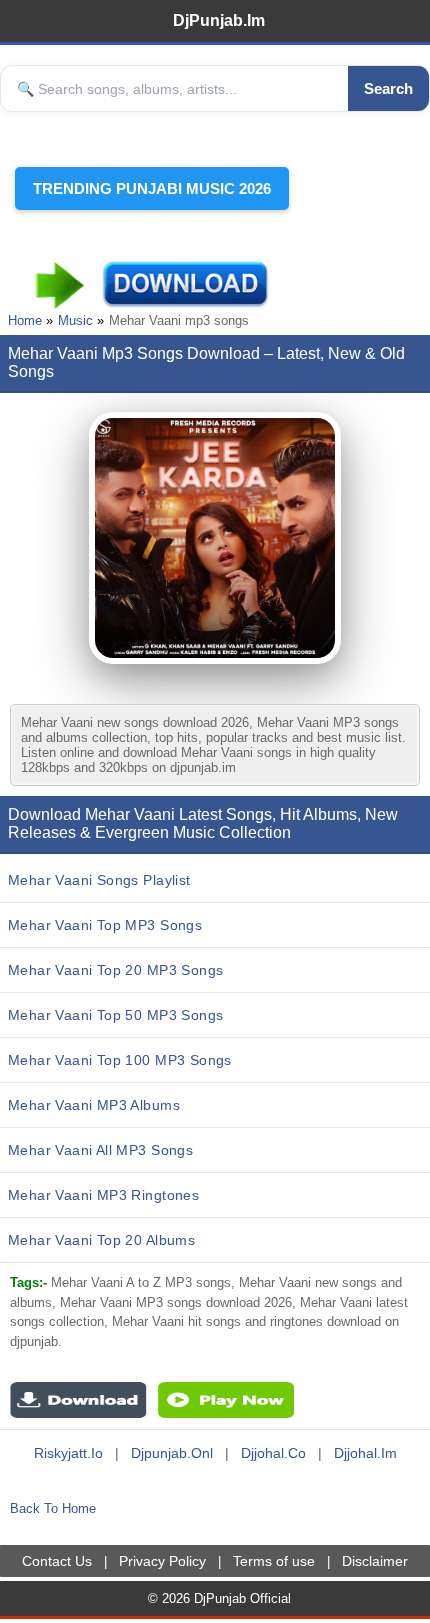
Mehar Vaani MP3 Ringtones (103, 1195)
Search (388, 88)
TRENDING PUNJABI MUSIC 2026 (152, 188)
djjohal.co (273, 1453)
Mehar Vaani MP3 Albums (94, 1105)
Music (75, 320)
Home (25, 320)
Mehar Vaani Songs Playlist (99, 880)
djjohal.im (365, 1453)
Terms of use (274, 1561)
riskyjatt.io (68, 1453)
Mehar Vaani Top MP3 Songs (105, 925)
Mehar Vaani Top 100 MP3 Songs (120, 1060)
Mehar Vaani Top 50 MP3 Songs (115, 1015)
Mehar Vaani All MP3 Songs (100, 1150)
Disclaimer (375, 1561)
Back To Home (53, 1508)
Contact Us (57, 1561)
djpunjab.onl (172, 1453)
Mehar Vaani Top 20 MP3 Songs (115, 970)
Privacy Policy (162, 1561)
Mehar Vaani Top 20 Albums (101, 1240)
